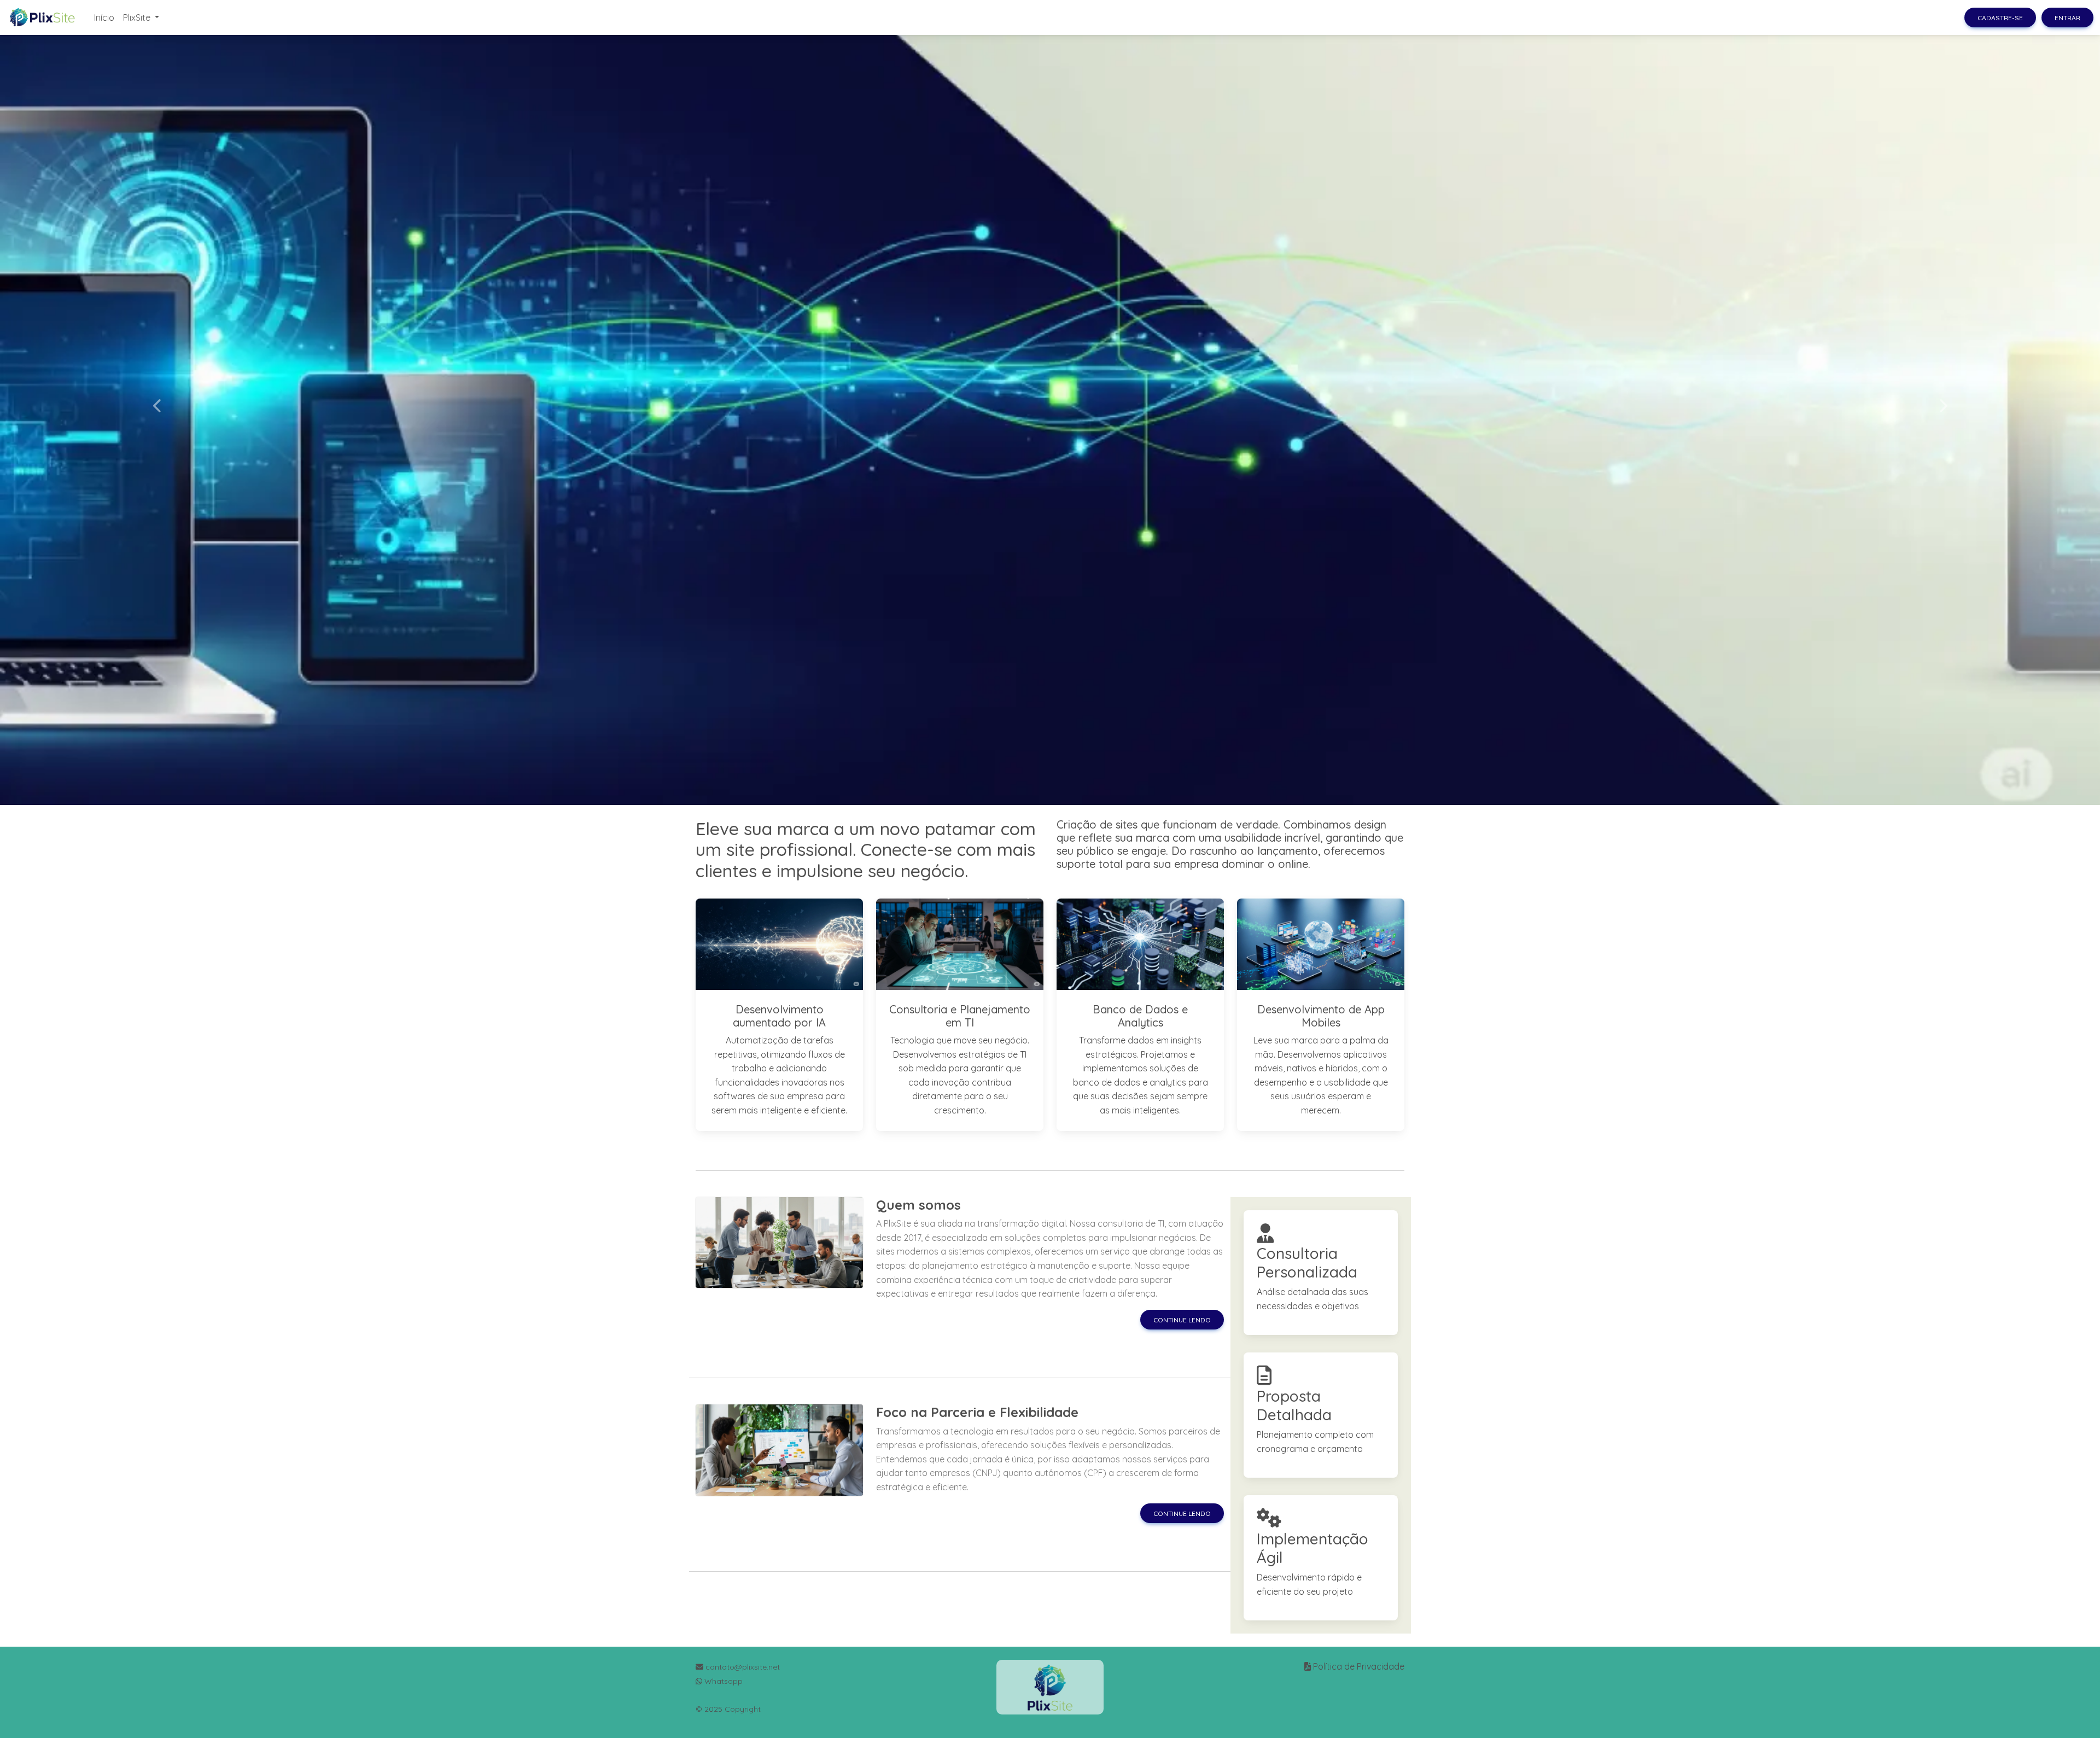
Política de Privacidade (1359, 1666)
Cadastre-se (2000, 18)
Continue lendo (1182, 1320)
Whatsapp (722, 1681)
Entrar (2067, 18)
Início (104, 18)
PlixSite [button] (138, 18)
